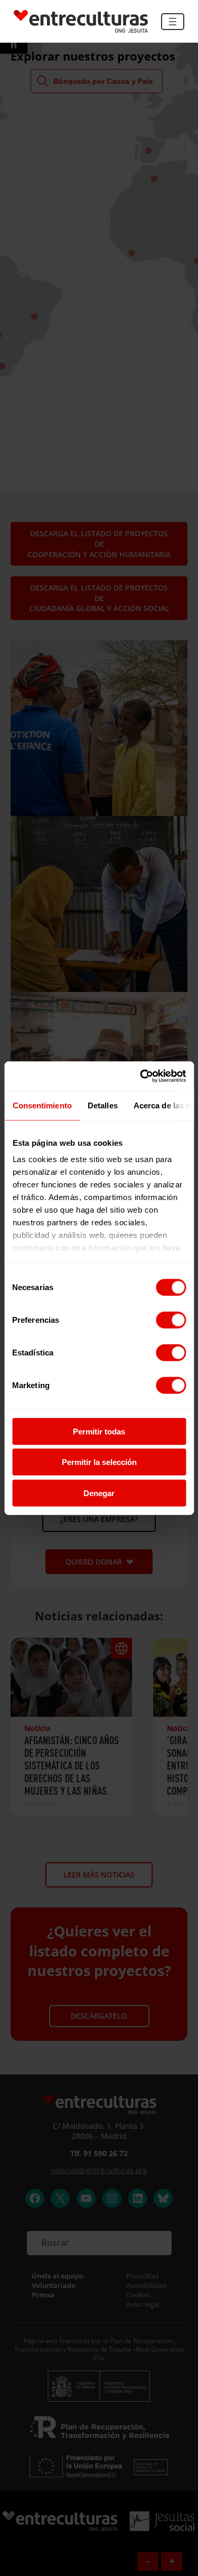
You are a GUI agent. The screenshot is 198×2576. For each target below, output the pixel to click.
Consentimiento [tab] (42, 1105)
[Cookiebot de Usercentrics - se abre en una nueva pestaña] (141, 1076)
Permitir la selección (99, 1462)
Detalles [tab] (102, 1105)
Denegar (99, 1493)
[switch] (171, 1320)
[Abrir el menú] (173, 22)
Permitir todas (99, 1431)
